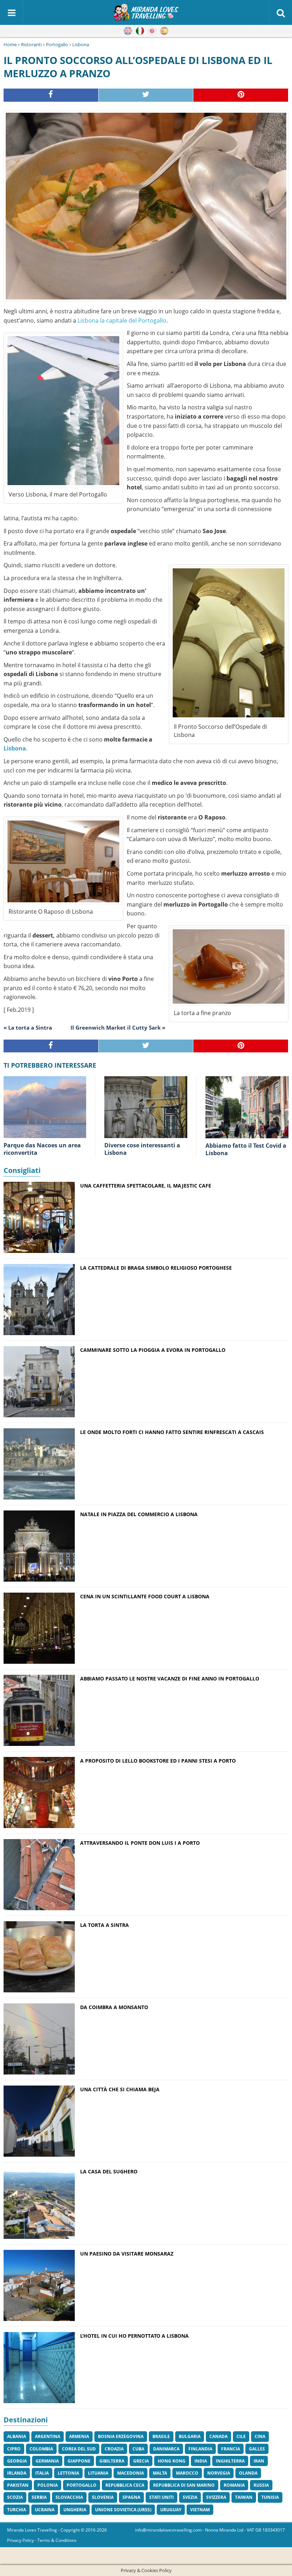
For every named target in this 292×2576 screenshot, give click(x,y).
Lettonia (68, 2473)
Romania (234, 2485)
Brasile (161, 2436)
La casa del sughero (109, 2171)
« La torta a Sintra (28, 1027)
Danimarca (166, 2449)
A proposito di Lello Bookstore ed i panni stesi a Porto (158, 1761)
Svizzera (216, 2497)
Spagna (131, 2497)
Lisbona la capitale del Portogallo (122, 320)
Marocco (187, 2473)
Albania (17, 2436)
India (201, 2461)
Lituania (98, 2473)
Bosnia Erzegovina (121, 2436)
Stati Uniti (161, 2497)
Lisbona (81, 44)
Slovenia (103, 2497)
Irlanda (17, 2473)
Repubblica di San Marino (184, 2485)
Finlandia (200, 2449)
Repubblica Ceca (125, 2485)
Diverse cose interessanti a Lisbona (142, 1149)
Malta (160, 2473)
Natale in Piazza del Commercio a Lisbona (139, 1514)
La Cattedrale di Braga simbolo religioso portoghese (156, 1268)
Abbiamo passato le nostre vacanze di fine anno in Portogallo (170, 1679)
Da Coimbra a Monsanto (114, 2007)
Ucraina (45, 2510)
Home (10, 44)
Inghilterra (230, 2461)
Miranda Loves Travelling (32, 2530)
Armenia (79, 2436)
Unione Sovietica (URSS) (123, 2510)
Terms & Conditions (57, 2540)
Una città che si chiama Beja (120, 2089)
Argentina (48, 2436)
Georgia (17, 2461)
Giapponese (152, 31)
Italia (42, 2473)
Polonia (48, 2485)
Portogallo (57, 44)
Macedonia (131, 2473)
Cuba (138, 2449)
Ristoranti (31, 44)
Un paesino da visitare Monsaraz (127, 2254)
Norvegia (219, 2473)
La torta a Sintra (105, 1925)
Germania (47, 2461)
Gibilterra (112, 2461)
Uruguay (171, 2510)
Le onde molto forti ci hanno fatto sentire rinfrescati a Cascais (172, 1432)
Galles (257, 2449)
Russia (261, 2485)
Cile (241, 2436)
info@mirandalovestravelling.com (168, 2530)
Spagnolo (164, 31)
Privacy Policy (20, 2540)
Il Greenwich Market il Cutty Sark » (118, 1027)
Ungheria (75, 2510)
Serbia (39, 2497)
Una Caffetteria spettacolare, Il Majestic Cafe (146, 1186)
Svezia (190, 2497)
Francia (231, 2449)
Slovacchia (69, 2497)
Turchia (17, 2510)
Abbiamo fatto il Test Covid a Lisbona (246, 1149)
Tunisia (270, 2497)
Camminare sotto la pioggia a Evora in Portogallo (153, 1350)
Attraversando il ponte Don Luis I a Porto (140, 1843)
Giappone (79, 2461)
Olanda (248, 2473)
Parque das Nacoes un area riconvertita (42, 1149)
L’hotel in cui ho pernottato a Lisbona (134, 2336)
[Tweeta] (146, 95)
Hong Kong (172, 2461)
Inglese (128, 31)
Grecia (141, 2461)
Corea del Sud (79, 2449)
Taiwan (244, 2497)
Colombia (41, 2449)
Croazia (114, 2449)
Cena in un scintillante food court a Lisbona (145, 1596)
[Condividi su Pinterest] (241, 95)
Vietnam (200, 2510)
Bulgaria (190, 2436)
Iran (259, 2461)
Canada (218, 2436)
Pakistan (18, 2485)
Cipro (14, 2449)
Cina (260, 2436)
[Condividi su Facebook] (51, 95)
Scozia (15, 2497)
